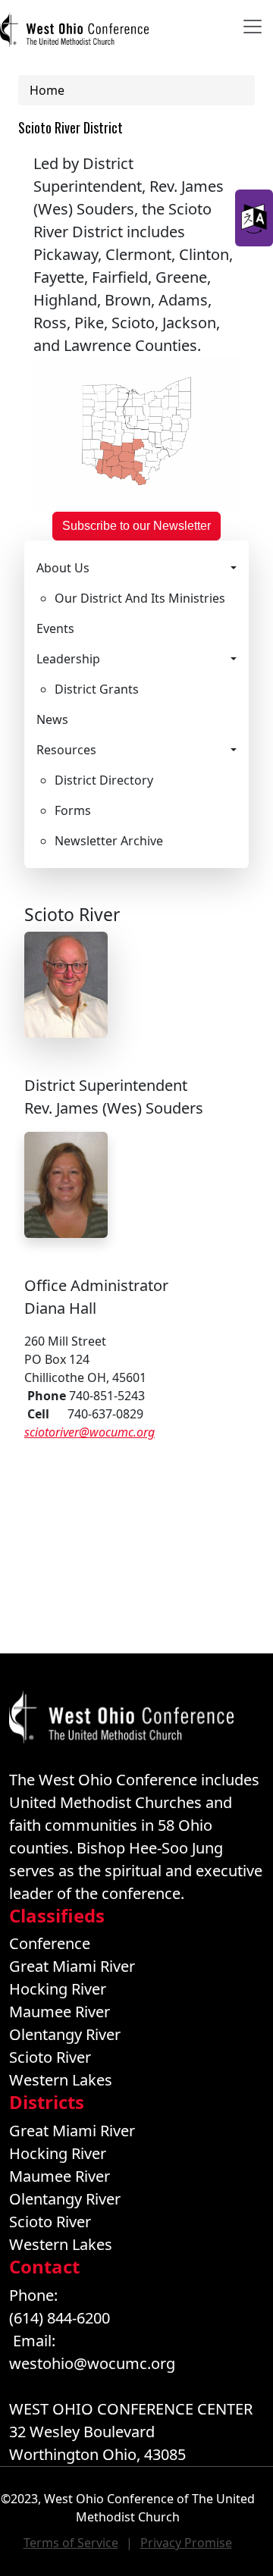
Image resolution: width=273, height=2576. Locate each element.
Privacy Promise (186, 2543)
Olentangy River (65, 2034)
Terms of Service (71, 2543)
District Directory (104, 780)
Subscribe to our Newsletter (136, 526)
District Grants (97, 689)
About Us (63, 568)
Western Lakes (61, 2080)
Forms (73, 810)
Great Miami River (72, 1966)
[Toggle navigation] (253, 27)
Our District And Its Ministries (140, 598)
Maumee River (60, 2012)
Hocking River (58, 1989)
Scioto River (50, 2057)
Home (47, 90)
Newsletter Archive (109, 841)
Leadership (68, 659)
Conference (50, 1943)
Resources (66, 750)
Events (55, 628)
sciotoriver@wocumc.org (89, 1432)
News (52, 719)
